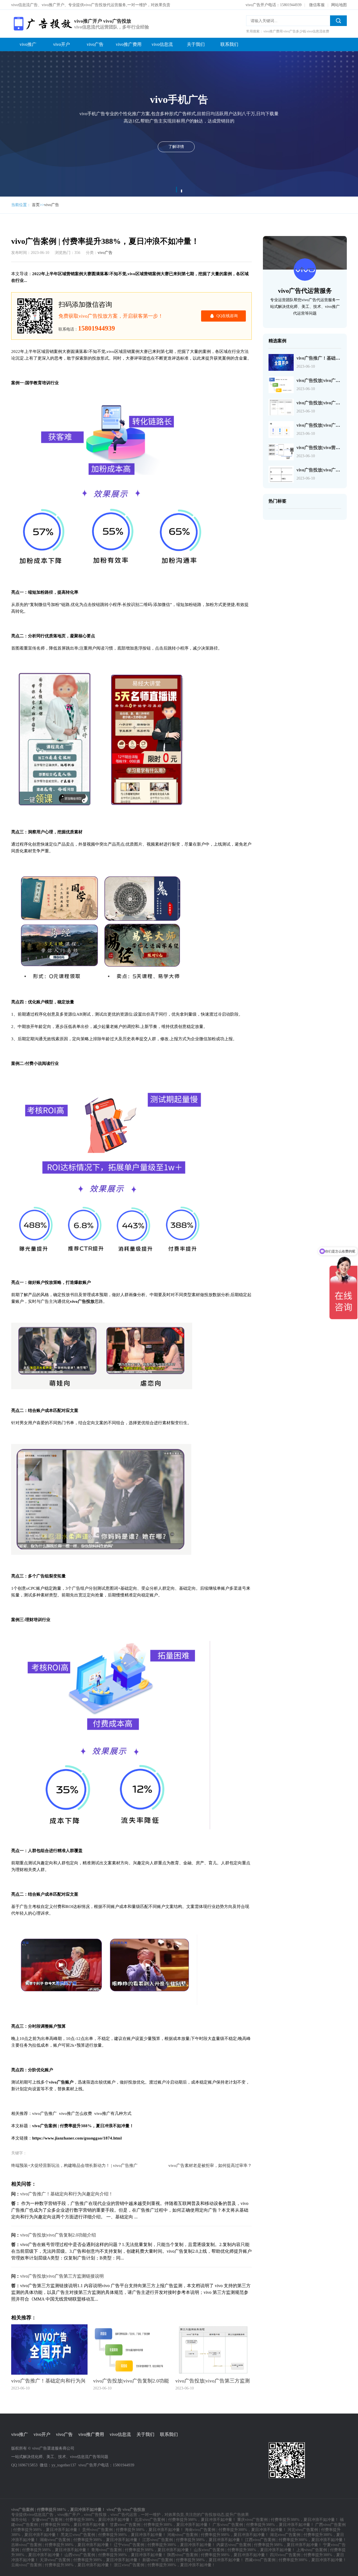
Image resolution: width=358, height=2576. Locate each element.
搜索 (338, 21)
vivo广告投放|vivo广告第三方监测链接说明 (62, 2276)
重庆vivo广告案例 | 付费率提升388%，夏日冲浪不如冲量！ (288, 2520)
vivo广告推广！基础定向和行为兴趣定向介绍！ (67, 2194)
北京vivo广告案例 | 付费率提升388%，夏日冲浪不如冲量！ (185, 2520)
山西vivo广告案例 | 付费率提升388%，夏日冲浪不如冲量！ (115, 2555)
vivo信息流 (162, 44)
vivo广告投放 (95, 2515)
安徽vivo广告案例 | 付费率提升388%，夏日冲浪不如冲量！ (83, 2520)
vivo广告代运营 (124, 2515)
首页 (36, 205)
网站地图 (339, 5)
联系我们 (229, 44)
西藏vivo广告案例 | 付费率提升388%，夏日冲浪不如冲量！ (296, 2560)
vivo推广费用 (129, 44)
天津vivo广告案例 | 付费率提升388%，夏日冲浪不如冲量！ (90, 2560)
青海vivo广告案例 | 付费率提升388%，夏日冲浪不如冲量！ (142, 2550)
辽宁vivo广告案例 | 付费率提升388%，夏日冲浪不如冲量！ (165, 2545)
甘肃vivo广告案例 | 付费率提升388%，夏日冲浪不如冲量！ (161, 2525)
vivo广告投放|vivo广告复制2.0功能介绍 (58, 2235)
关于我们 (196, 44)
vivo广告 (95, 44)
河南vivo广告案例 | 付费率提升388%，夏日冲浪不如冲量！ (218, 2535)
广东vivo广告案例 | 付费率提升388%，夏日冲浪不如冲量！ (263, 2525)
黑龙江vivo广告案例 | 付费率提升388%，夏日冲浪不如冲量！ (113, 2535)
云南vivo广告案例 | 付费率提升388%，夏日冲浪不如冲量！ (62, 2565)
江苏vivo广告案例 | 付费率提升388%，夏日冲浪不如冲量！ (193, 2540)
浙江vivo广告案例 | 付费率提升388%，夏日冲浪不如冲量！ (165, 2565)
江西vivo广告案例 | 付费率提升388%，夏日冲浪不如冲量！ (296, 2540)
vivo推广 (28, 44)
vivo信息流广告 (40, 2515)
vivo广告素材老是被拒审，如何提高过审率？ (210, 2165)
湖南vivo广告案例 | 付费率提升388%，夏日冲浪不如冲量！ (90, 2540)
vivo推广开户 (69, 2515)
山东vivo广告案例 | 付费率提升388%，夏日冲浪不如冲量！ (245, 2550)
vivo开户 (62, 44)
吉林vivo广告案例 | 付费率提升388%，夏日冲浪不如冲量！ (62, 2545)
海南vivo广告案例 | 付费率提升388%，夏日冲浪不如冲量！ (236, 2530)
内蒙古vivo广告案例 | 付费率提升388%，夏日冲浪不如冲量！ (269, 2545)
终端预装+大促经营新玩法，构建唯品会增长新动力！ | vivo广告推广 (74, 2165)
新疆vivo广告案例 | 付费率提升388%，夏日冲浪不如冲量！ (193, 2560)
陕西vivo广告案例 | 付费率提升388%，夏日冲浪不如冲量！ (218, 2555)
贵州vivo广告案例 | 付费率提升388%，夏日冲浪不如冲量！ (133, 2530)
